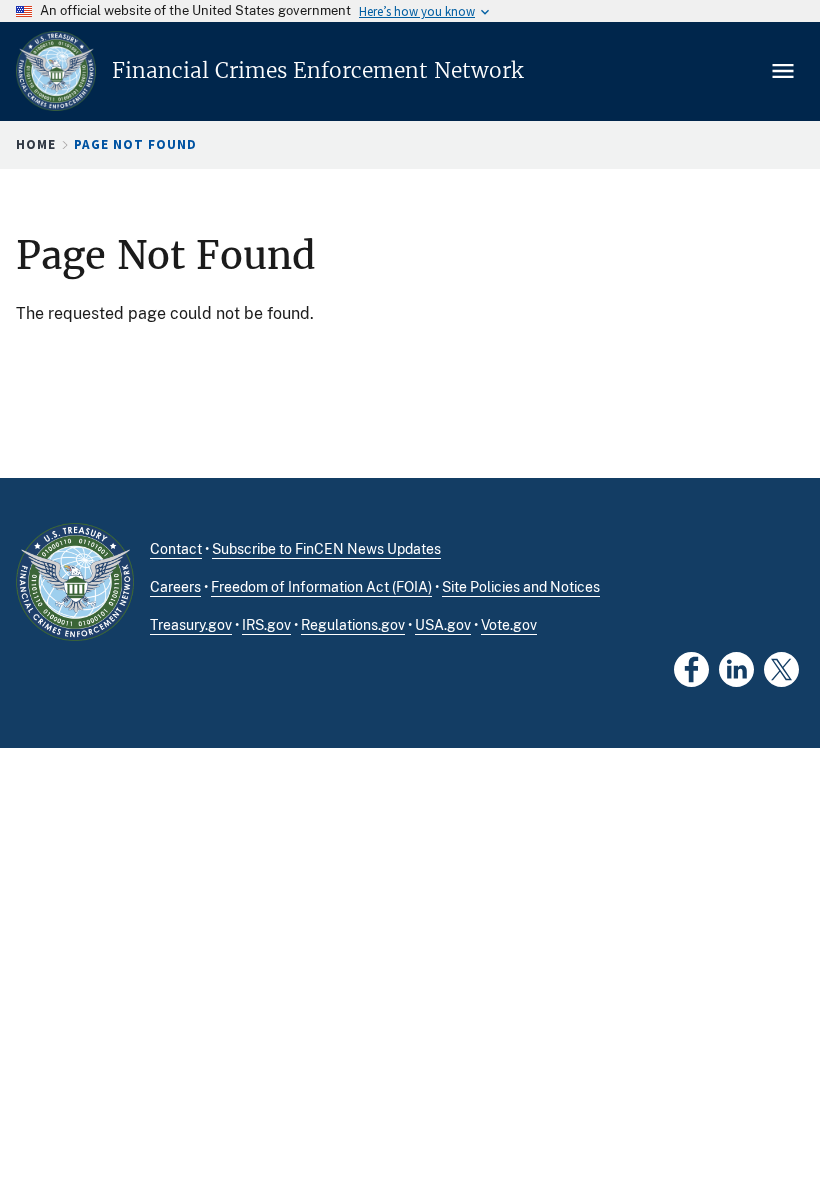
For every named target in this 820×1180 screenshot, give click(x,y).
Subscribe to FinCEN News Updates (326, 549)
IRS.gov (266, 625)
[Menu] (785, 71)
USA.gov (443, 625)
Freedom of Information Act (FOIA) (321, 587)
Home (36, 144)
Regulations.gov (353, 625)
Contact (176, 549)
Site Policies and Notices (521, 587)
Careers (175, 587)
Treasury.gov (191, 625)
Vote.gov (509, 625)
